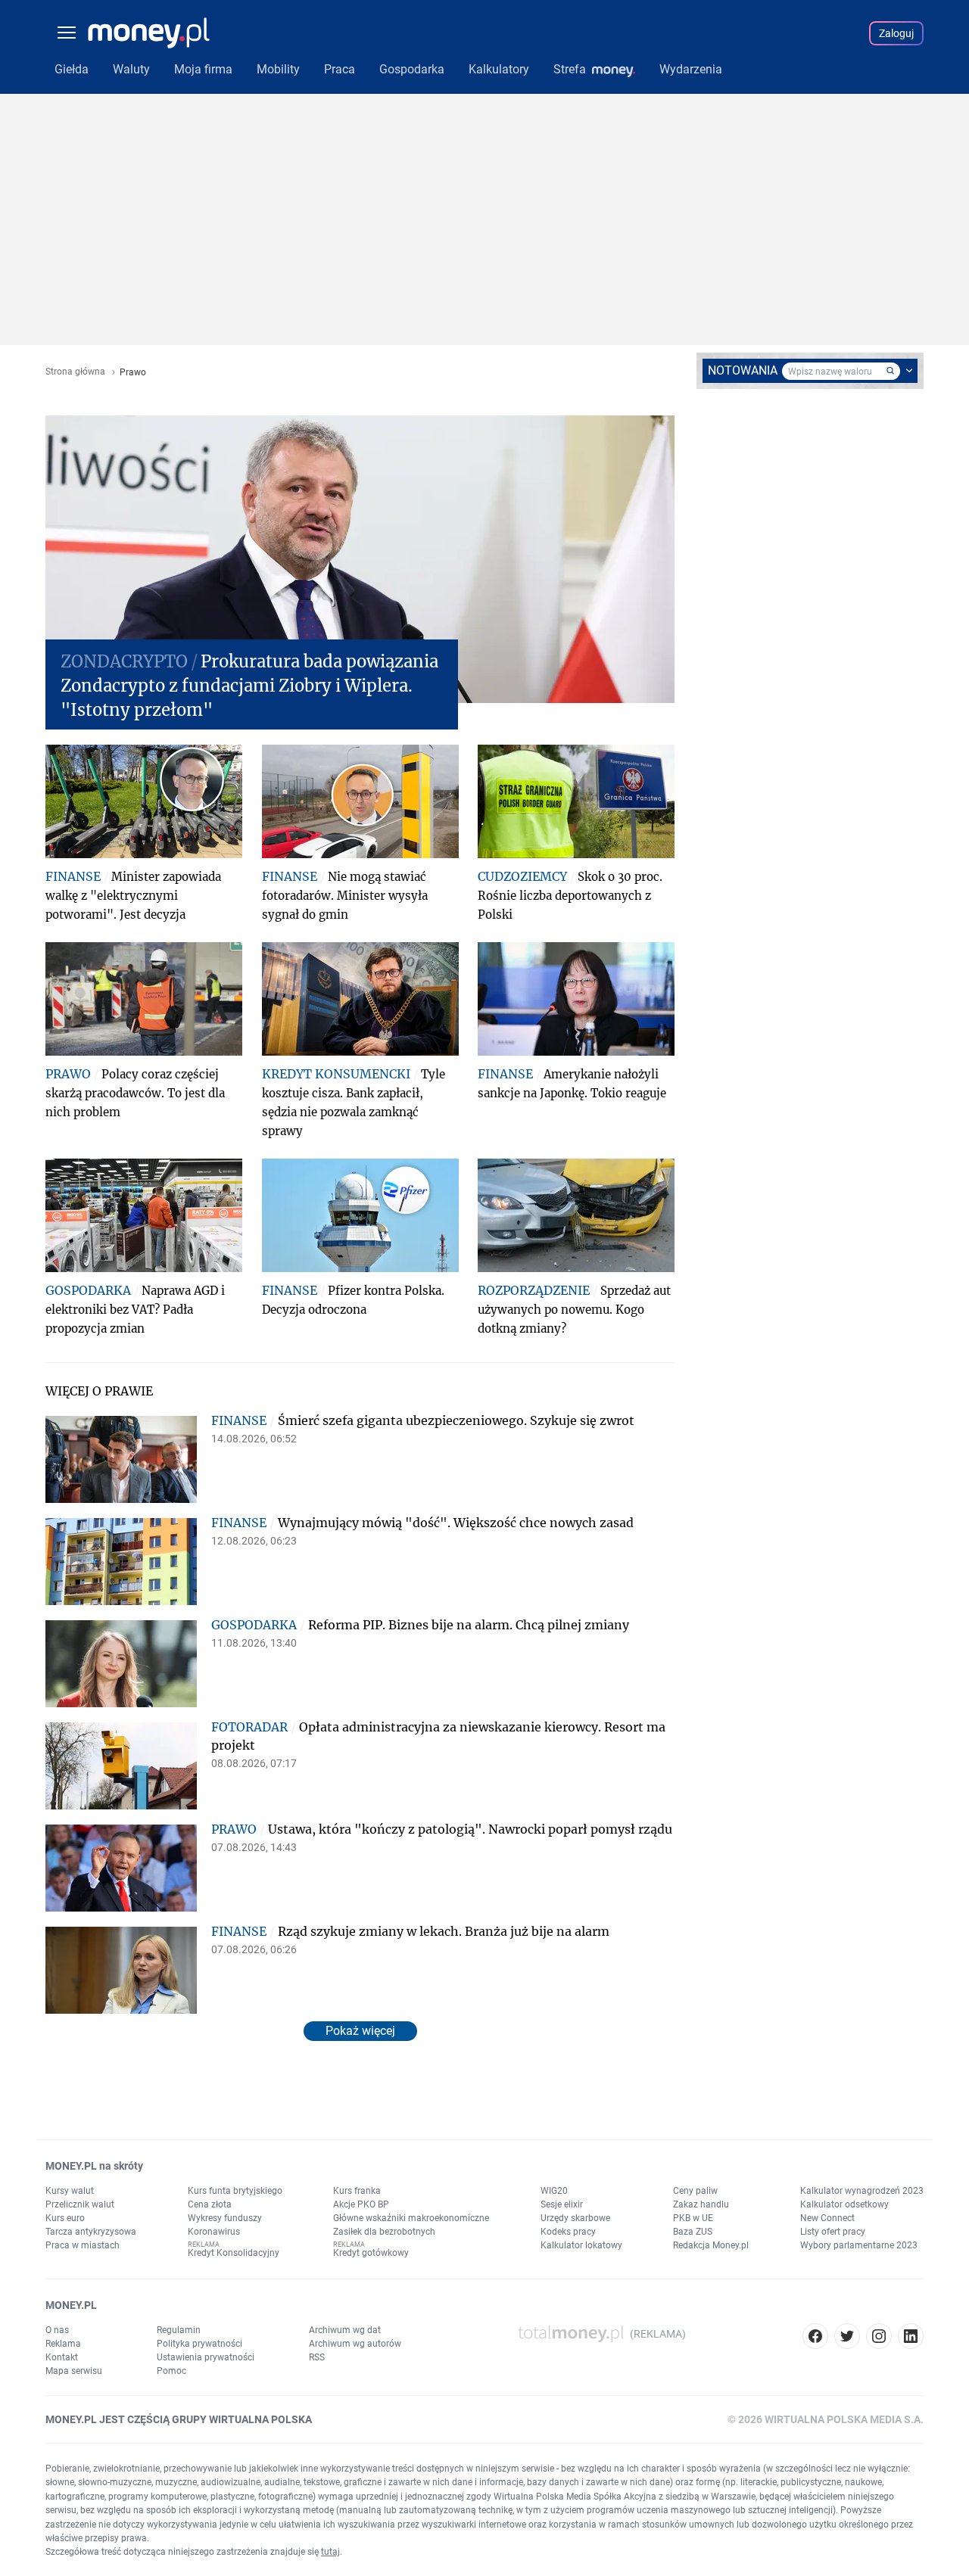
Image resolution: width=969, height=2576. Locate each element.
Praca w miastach (83, 2245)
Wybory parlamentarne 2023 (859, 2245)
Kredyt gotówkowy (371, 2253)
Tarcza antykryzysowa (91, 2232)
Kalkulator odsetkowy (844, 2204)
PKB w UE (693, 2218)
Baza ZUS (693, 2232)
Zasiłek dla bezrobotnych (384, 2232)
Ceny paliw (695, 2191)
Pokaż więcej (360, 2031)
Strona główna (75, 372)
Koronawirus (214, 2232)
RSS (317, 2357)
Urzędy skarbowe (575, 2218)
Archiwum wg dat (345, 2330)
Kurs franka (357, 2191)
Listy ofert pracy (833, 2232)
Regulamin (179, 2330)
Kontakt (62, 2357)
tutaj (330, 2552)
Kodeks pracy (568, 2232)
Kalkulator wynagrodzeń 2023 (862, 2191)
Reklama (63, 2344)
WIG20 (554, 2191)
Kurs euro (65, 2218)
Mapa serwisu (74, 2371)
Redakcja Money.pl (711, 2245)
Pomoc (171, 2371)
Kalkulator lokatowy (581, 2245)
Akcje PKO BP (361, 2204)
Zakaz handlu (701, 2204)
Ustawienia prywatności (206, 2357)
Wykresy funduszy (225, 2218)
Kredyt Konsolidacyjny (234, 2253)
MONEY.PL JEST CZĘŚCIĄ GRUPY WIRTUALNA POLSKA (179, 2419)
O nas (57, 2330)
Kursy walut (70, 2191)
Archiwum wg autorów (355, 2344)
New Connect (827, 2218)
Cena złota (210, 2204)
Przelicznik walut (80, 2204)
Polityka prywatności (199, 2344)
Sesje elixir (562, 2204)
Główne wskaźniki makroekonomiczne (411, 2218)
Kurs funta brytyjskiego (235, 2191)
